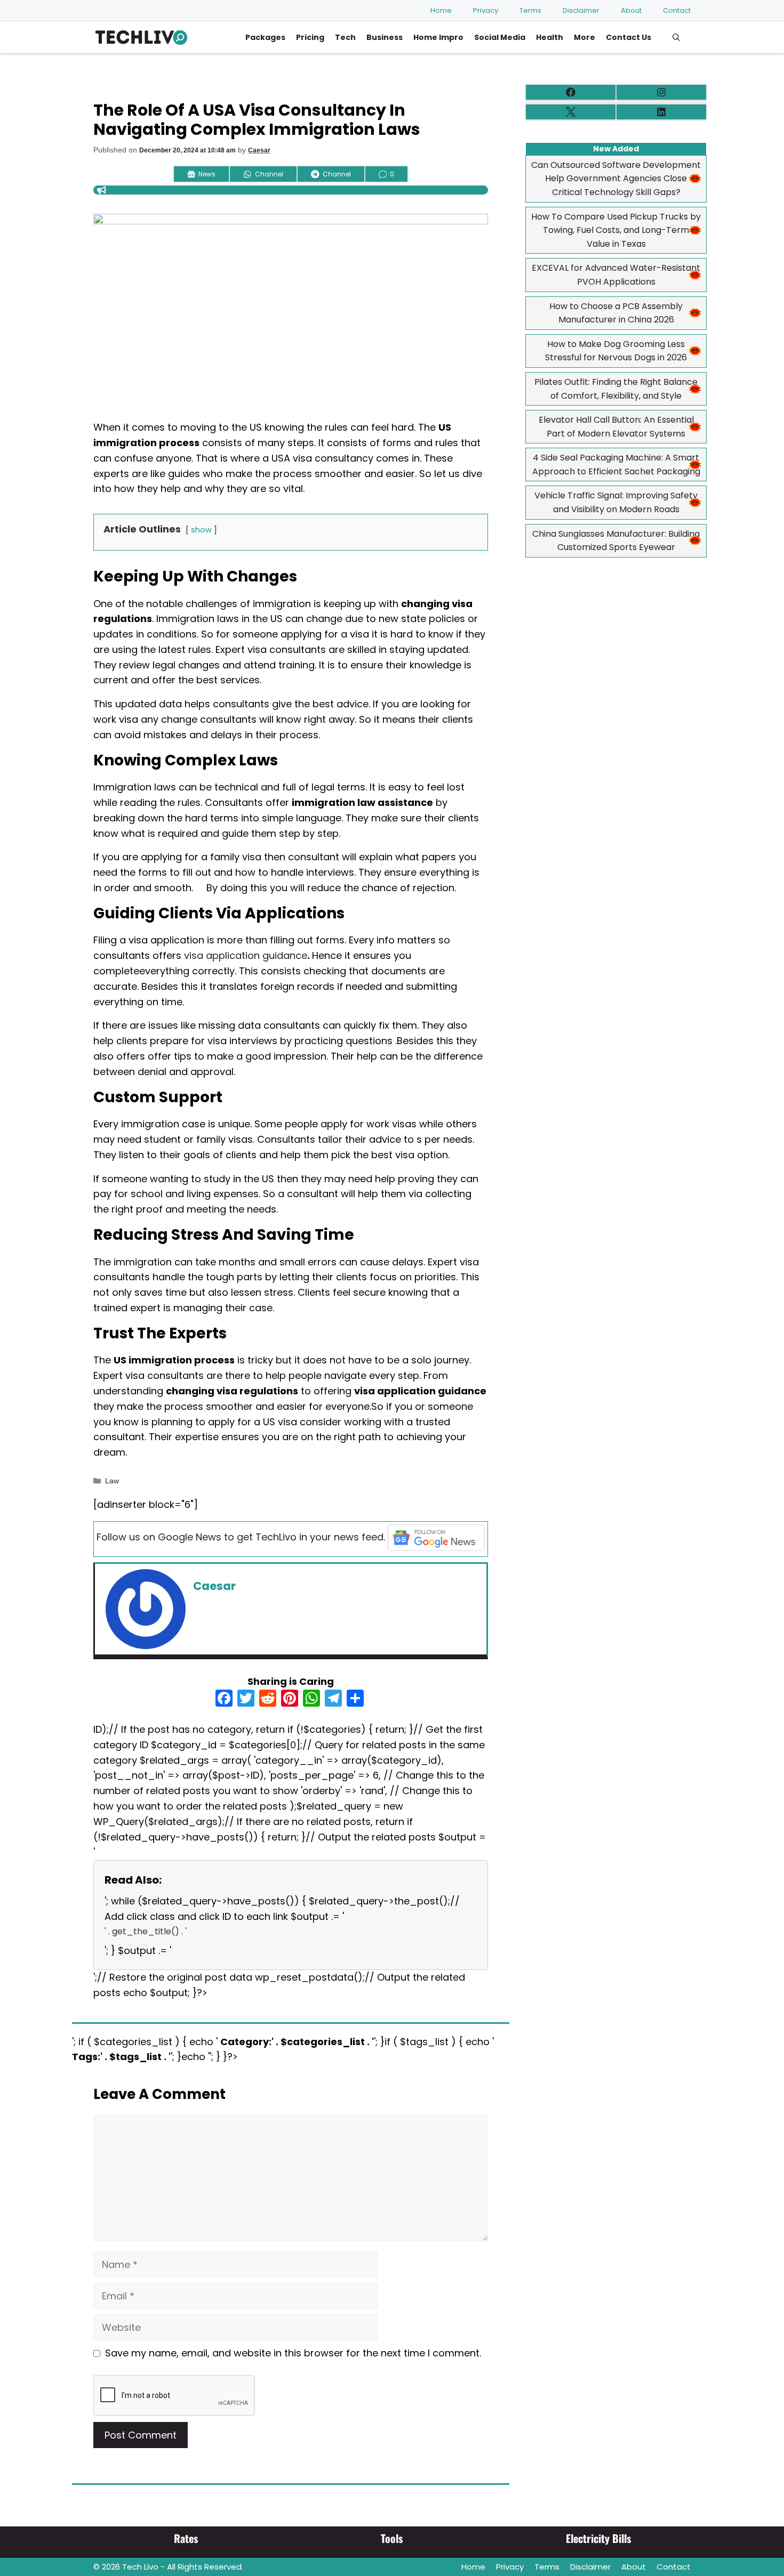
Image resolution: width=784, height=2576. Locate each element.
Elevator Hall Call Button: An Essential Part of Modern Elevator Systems (616, 427)
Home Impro (438, 37)
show (201, 530)
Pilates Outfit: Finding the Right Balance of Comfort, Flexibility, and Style (616, 389)
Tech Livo (140, 2567)
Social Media (500, 37)
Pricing (310, 37)
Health (550, 37)
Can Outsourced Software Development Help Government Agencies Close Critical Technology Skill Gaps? (616, 179)
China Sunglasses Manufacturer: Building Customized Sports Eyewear (616, 541)
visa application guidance (246, 955)
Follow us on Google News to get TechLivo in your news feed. (241, 1537)
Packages (265, 37)
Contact (677, 10)
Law (112, 1481)
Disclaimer (581, 10)
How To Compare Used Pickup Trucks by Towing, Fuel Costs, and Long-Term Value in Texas (616, 230)
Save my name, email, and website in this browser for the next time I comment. (293, 2353)
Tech (345, 37)
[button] (676, 37)
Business (385, 37)
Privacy (486, 10)
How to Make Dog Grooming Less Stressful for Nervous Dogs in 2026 (616, 351)
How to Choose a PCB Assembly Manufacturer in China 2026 (616, 313)
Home (441, 10)
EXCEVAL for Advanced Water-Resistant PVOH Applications (616, 275)
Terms (530, 10)
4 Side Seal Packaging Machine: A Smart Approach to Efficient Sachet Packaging (616, 465)
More (585, 37)
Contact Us (629, 37)
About (631, 10)
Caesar (259, 150)
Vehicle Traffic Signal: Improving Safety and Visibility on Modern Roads (616, 502)
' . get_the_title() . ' (146, 1931)
